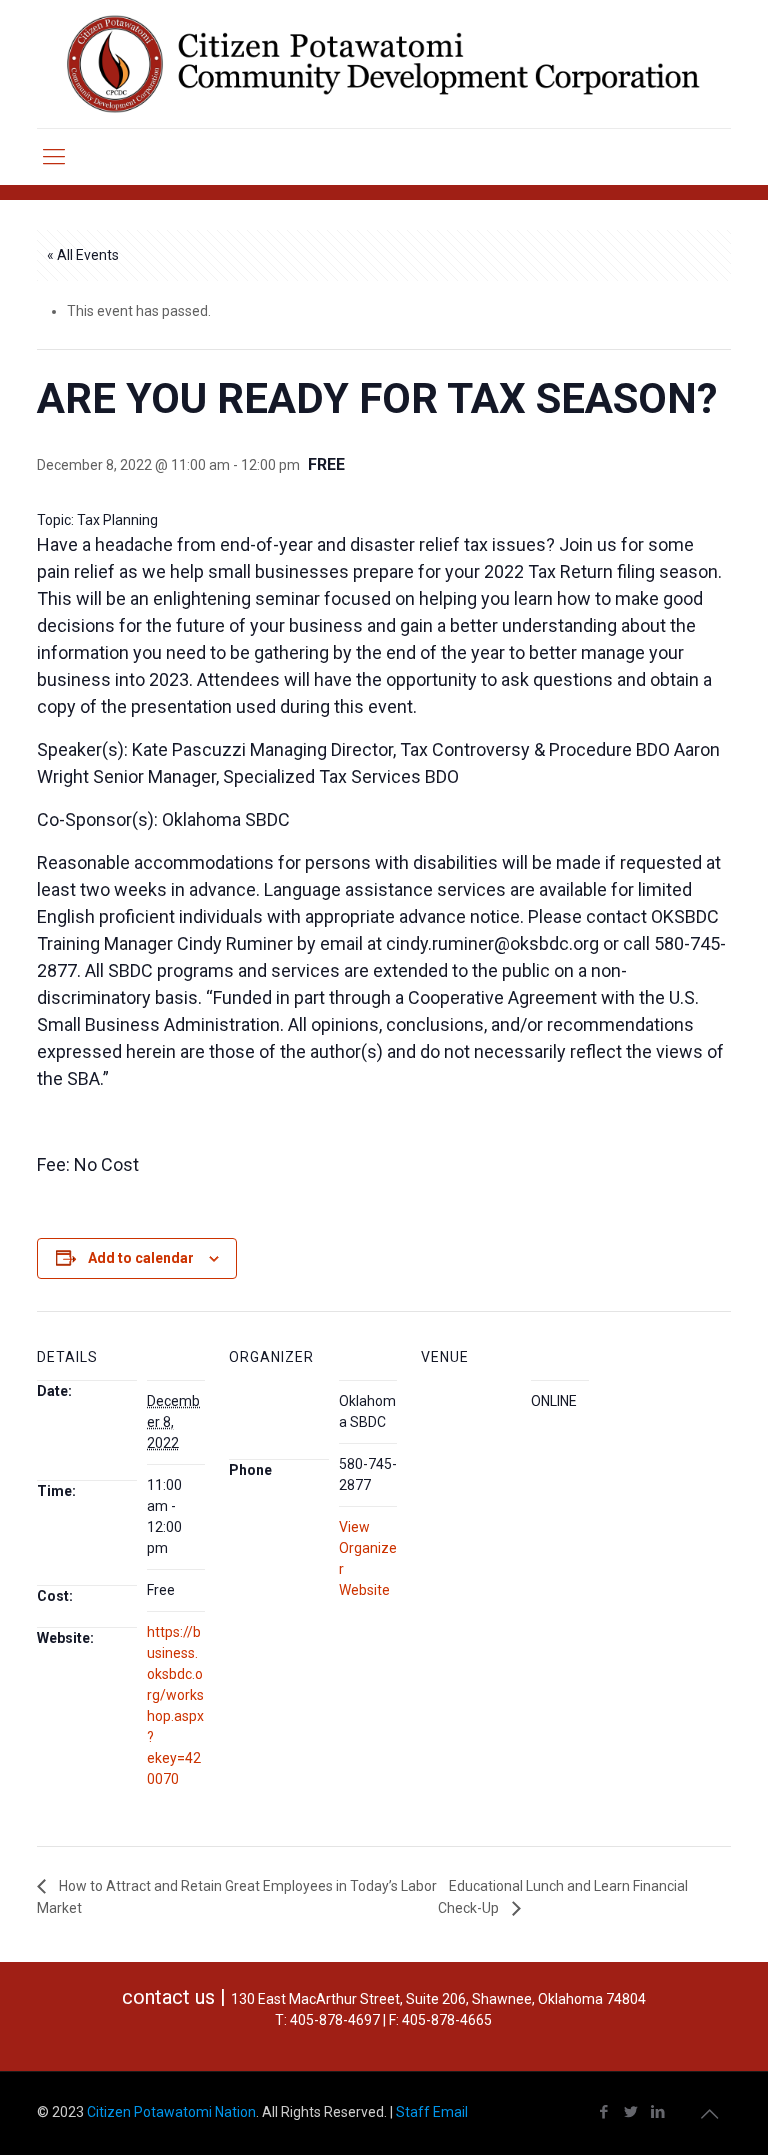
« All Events (83, 255)
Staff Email (432, 2112)
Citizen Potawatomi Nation (171, 2112)
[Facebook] (604, 2112)
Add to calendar (141, 1258)
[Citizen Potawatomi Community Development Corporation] (384, 64)
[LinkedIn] (658, 2112)
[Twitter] (631, 2112)
